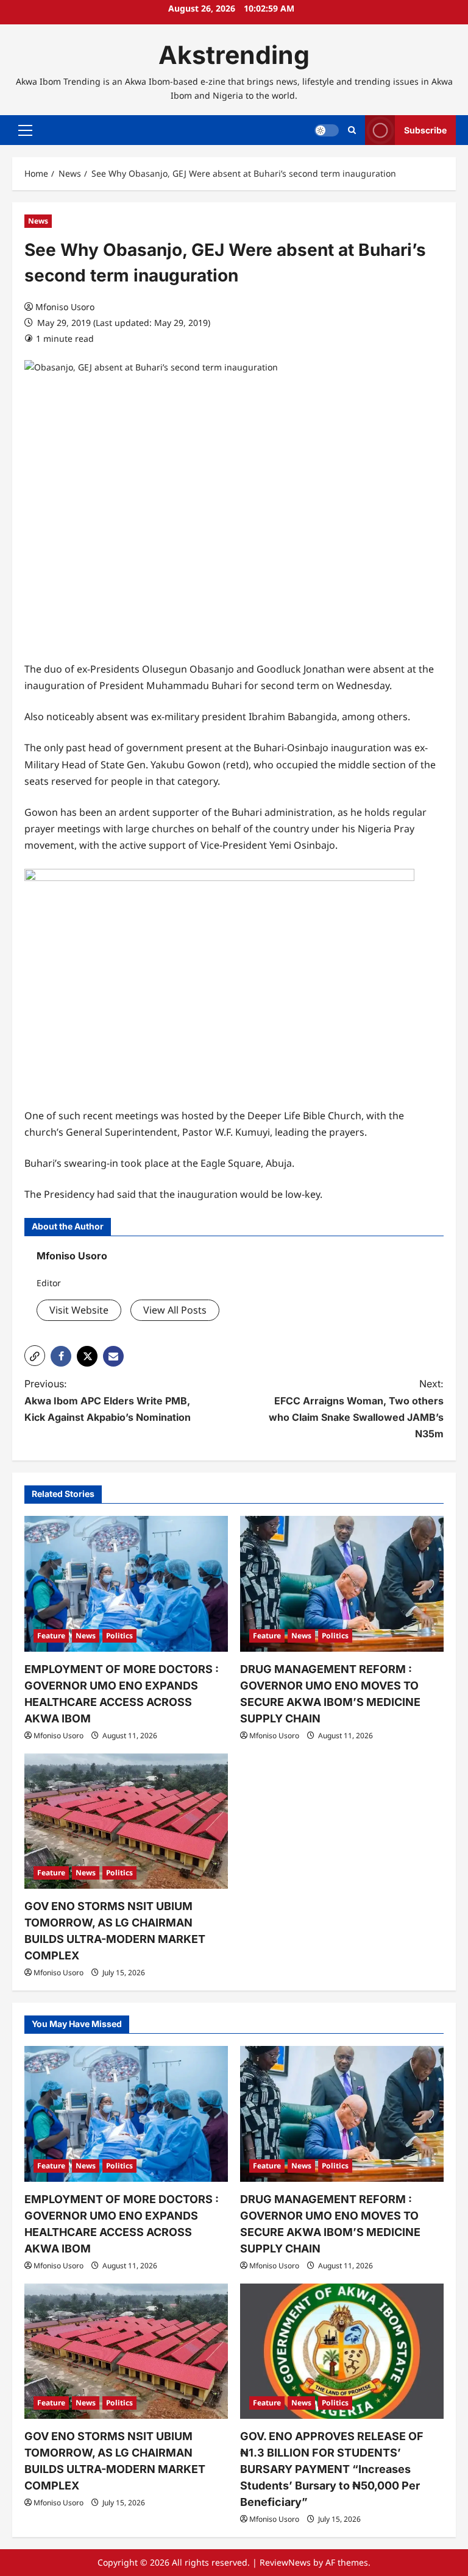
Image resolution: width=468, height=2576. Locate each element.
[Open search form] (352, 130)
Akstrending (234, 55)
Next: (356, 1409)
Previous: (108, 1400)
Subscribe (425, 130)
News (38, 221)
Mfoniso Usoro (65, 307)
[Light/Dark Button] (327, 130)
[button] (25, 130)
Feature (51, 1636)
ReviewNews (285, 2562)
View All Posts (175, 1310)
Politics (119, 1636)
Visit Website (79, 1310)
